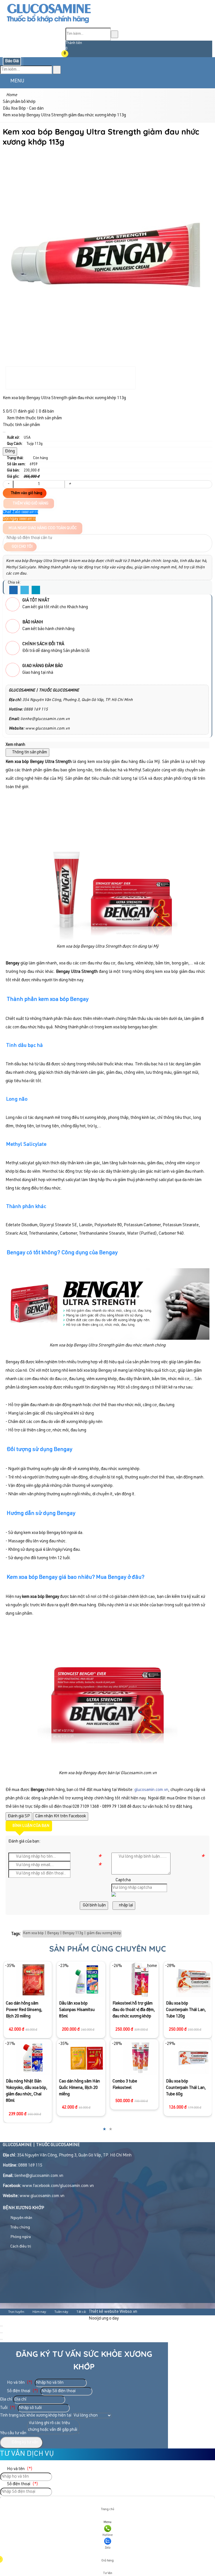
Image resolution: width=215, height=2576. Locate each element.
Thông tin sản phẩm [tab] (29, 752)
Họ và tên (19, 2383)
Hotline (108, 2535)
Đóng (10, 451)
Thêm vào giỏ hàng (26, 493)
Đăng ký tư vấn (24, 2442)
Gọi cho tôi (22, 547)
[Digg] (36, 590)
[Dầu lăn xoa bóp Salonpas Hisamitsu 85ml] (33, 1980)
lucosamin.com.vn (152, 1790)
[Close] (4, 432)
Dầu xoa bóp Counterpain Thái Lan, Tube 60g (132, 2088)
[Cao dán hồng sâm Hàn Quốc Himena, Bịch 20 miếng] (33, 2058)
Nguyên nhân (21, 2218)
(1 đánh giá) (24, 412)
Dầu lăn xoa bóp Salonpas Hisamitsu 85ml (23, 2010)
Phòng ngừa (20, 2237)
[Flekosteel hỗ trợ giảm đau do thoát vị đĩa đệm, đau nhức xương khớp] (87, 1980)
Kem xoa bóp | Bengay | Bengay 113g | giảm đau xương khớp (72, 1933)
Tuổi (8, 2408)
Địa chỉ (6, 2400)
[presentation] (11, 2046)
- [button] (8, 484)
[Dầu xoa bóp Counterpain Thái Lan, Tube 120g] (140, 1980)
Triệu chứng (20, 2228)
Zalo (108, 2548)
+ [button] (70, 484)
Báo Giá (12, 61)
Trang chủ (107, 2509)
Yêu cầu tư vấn (13, 2433)
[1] (49, 24)
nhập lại (126, 1905)
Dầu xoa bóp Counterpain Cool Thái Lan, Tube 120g (186, 1983)
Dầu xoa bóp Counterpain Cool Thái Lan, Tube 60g (186, 2034)
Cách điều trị (20, 2247)
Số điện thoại (22, 2391)
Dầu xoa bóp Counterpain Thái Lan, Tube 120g (132, 2010)
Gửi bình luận (94, 1905)
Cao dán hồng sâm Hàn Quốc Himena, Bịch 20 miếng (26, 2088)
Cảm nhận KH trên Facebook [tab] (61, 1816)
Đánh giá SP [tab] (19, 1816)
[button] (69, 54)
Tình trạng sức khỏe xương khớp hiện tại (36, 2416)
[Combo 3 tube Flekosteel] (87, 2058)
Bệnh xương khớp (24, 2208)
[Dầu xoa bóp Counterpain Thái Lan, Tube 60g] (140, 2058)
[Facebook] (13, 590)
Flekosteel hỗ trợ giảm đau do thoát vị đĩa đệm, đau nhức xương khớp (80, 2010)
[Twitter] (25, 590)
